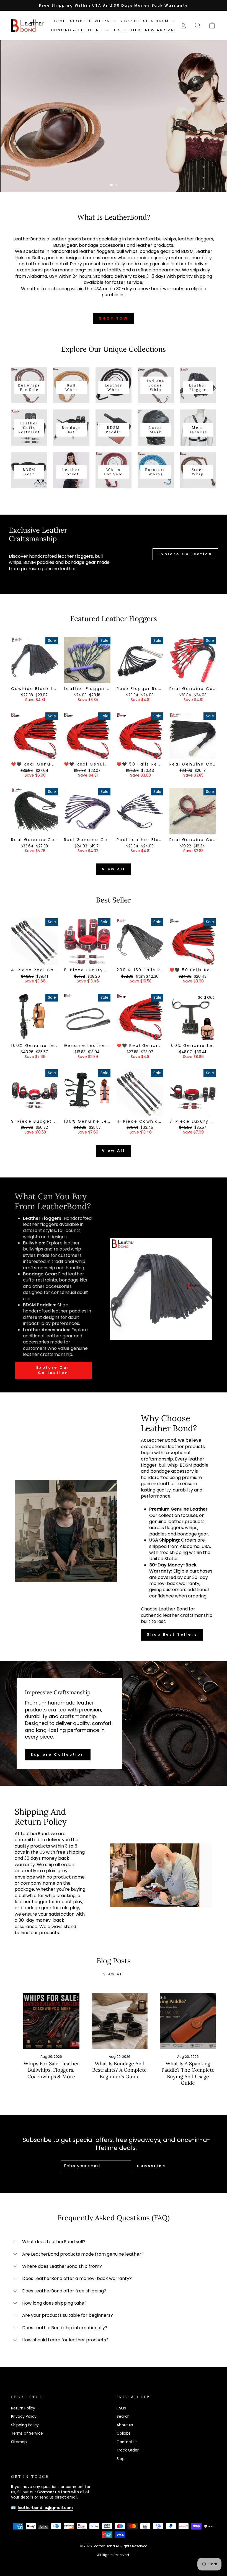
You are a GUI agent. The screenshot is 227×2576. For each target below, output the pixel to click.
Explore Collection (185, 554)
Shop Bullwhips (91, 21)
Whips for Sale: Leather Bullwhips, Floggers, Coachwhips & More (51, 2070)
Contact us (127, 2442)
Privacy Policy (24, 2417)
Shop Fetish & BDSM (145, 21)
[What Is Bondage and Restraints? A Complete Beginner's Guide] (120, 2021)
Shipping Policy (25, 2425)
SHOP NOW (114, 318)
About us (125, 2425)
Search (123, 2417)
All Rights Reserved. (114, 2555)
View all (113, 869)
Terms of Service (27, 2433)
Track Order (128, 2450)
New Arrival (161, 30)
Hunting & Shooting (78, 30)
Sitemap (19, 2442)
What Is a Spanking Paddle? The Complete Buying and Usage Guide (188, 2073)
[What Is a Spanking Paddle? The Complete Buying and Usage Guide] (188, 2021)
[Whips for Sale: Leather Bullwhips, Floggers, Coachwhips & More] (51, 2021)
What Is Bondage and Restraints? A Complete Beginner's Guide (119, 2070)
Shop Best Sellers (172, 1634)
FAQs (121, 2408)
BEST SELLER (127, 30)
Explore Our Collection (53, 1370)
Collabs (124, 2433)
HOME (59, 21)
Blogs (122, 2459)
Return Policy (23, 2408)
